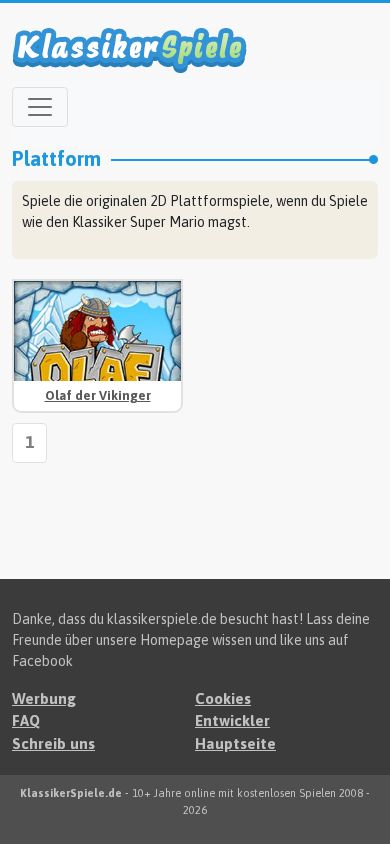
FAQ (26, 720)
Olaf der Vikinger (98, 395)
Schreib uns (53, 743)
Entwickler (232, 720)
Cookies (223, 698)
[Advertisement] (292, 341)
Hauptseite (235, 743)
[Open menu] (40, 107)
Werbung (44, 698)
